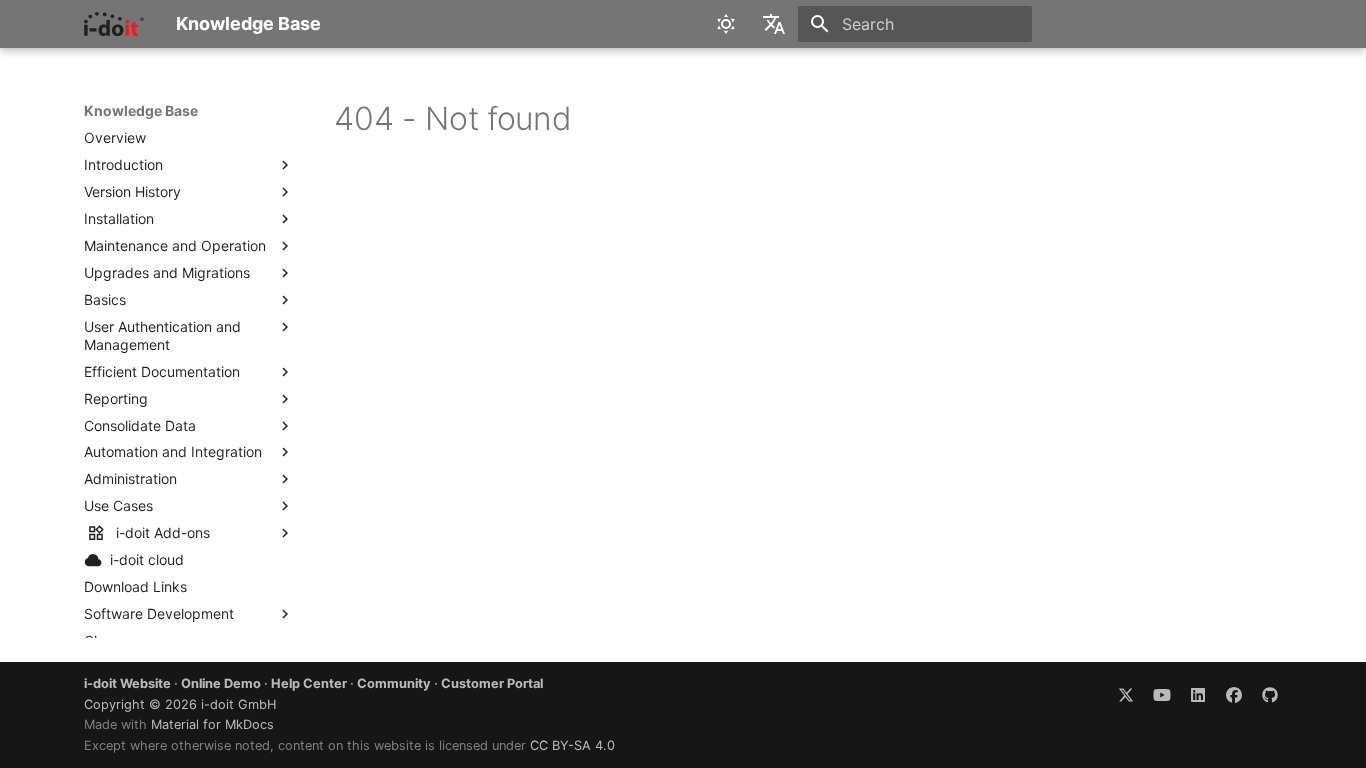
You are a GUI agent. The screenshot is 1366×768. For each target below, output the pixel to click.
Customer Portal (492, 683)
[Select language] (774, 24)
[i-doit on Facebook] (1234, 694)
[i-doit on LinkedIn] (1198, 694)
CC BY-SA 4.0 (572, 745)
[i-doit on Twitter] (1126, 694)
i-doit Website (127, 683)
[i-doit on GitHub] (1270, 694)
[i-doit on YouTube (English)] (1162, 694)
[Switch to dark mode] (726, 24)
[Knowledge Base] (113, 24)
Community (394, 683)
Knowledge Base (141, 110)
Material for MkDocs (212, 724)
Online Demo (221, 683)
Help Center (309, 683)
